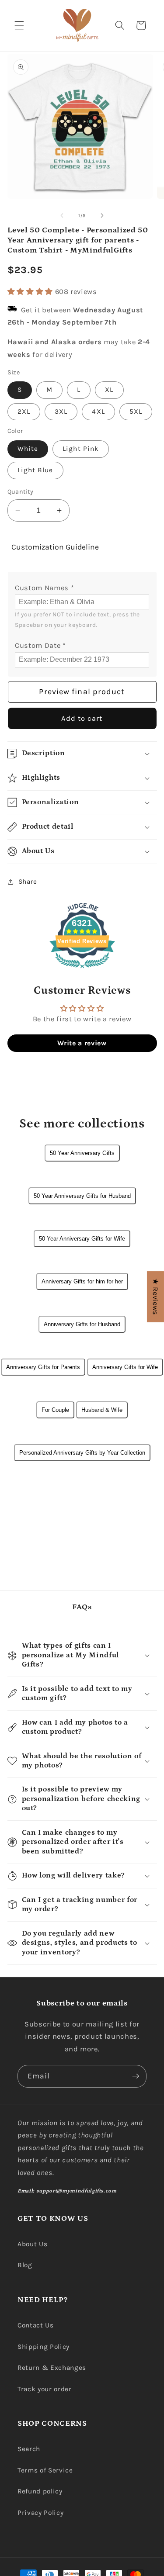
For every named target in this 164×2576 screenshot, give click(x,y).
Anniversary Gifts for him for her (82, 1281)
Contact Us (36, 2325)
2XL (24, 411)
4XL (98, 411)
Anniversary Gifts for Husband (82, 1324)
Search (29, 2449)
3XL (61, 411)
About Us (32, 2244)
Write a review (82, 1043)
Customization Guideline (55, 547)
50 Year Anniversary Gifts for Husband (82, 1196)
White (28, 449)
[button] (19, 25)
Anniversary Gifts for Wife (125, 1367)
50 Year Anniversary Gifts (82, 1153)
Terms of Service (45, 2470)
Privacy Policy (40, 2513)
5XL (136, 411)
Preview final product (82, 692)
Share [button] (28, 882)
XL (109, 390)
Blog (25, 2265)
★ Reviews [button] (155, 1297)
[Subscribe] (136, 2076)
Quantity (21, 492)
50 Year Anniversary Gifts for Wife (82, 1239)
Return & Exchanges (52, 2368)
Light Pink (81, 449)
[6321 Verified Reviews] (82, 970)
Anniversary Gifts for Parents (43, 1367)
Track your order (45, 2389)
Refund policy (40, 2491)
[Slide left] (62, 216)
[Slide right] (102, 216)
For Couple (55, 1410)
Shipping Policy (44, 2347)
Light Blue (35, 470)
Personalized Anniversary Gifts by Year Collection (82, 1453)
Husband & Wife (102, 1410)
